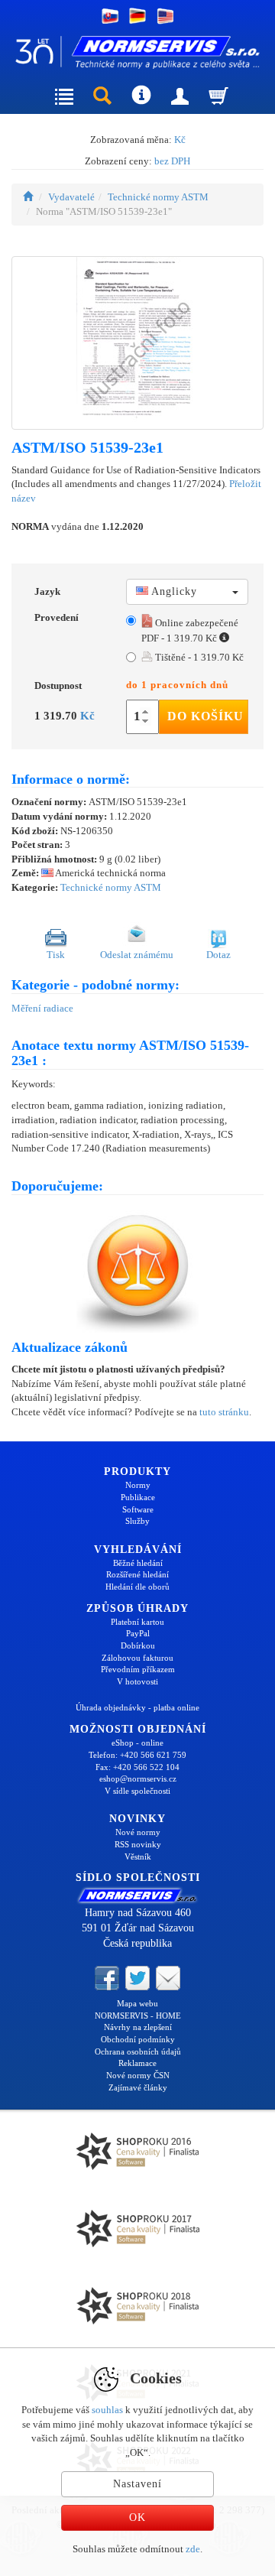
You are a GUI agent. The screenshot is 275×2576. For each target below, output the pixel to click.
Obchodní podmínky (138, 2039)
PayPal (138, 1633)
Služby (137, 1521)
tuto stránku (224, 1412)
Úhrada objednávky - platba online (137, 1707)
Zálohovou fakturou (137, 1658)
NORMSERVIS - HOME (138, 2016)
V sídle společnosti (137, 1791)
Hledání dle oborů (137, 1587)
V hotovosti (137, 1681)
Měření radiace (42, 1008)
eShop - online (137, 1743)
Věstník (138, 1856)
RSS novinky (138, 1844)
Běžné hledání (138, 1563)
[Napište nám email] (168, 1977)
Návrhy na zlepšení (138, 2027)
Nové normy (138, 1832)
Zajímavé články (138, 2087)
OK (137, 2518)
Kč (180, 140)
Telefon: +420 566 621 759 (137, 1755)
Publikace (138, 1497)
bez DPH (172, 161)
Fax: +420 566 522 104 (137, 1767)
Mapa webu (137, 2003)
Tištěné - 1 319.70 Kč (198, 657)
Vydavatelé (71, 197)
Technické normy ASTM (158, 197)
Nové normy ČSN (138, 2075)
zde (193, 2549)
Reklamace (137, 2063)
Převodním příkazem (138, 1669)
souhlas (107, 2410)
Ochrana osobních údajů (138, 2051)
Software (138, 1509)
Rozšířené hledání (137, 1574)
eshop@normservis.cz (138, 1779)
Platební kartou (137, 1622)
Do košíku (205, 716)
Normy (138, 1485)
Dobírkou (138, 1645)
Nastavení (137, 2484)
